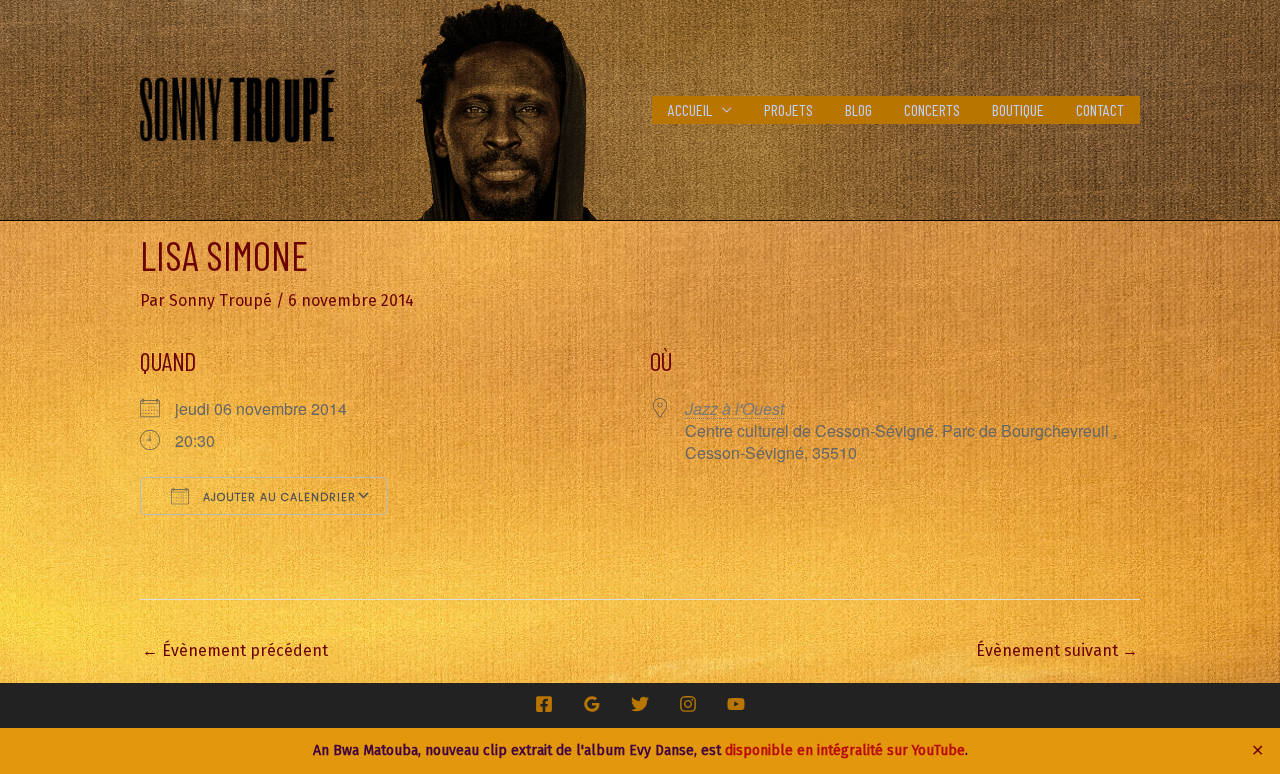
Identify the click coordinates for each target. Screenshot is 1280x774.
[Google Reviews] (592, 704)
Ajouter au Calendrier (277, 497)
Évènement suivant (1057, 650)
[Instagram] (688, 704)
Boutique (1018, 109)
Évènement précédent (235, 650)
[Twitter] (640, 704)
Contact (1100, 109)
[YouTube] (736, 704)
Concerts (932, 109)
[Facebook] (544, 704)
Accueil (690, 109)
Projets (788, 109)
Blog (858, 109)
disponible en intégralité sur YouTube (845, 750)
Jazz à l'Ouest (734, 408)
